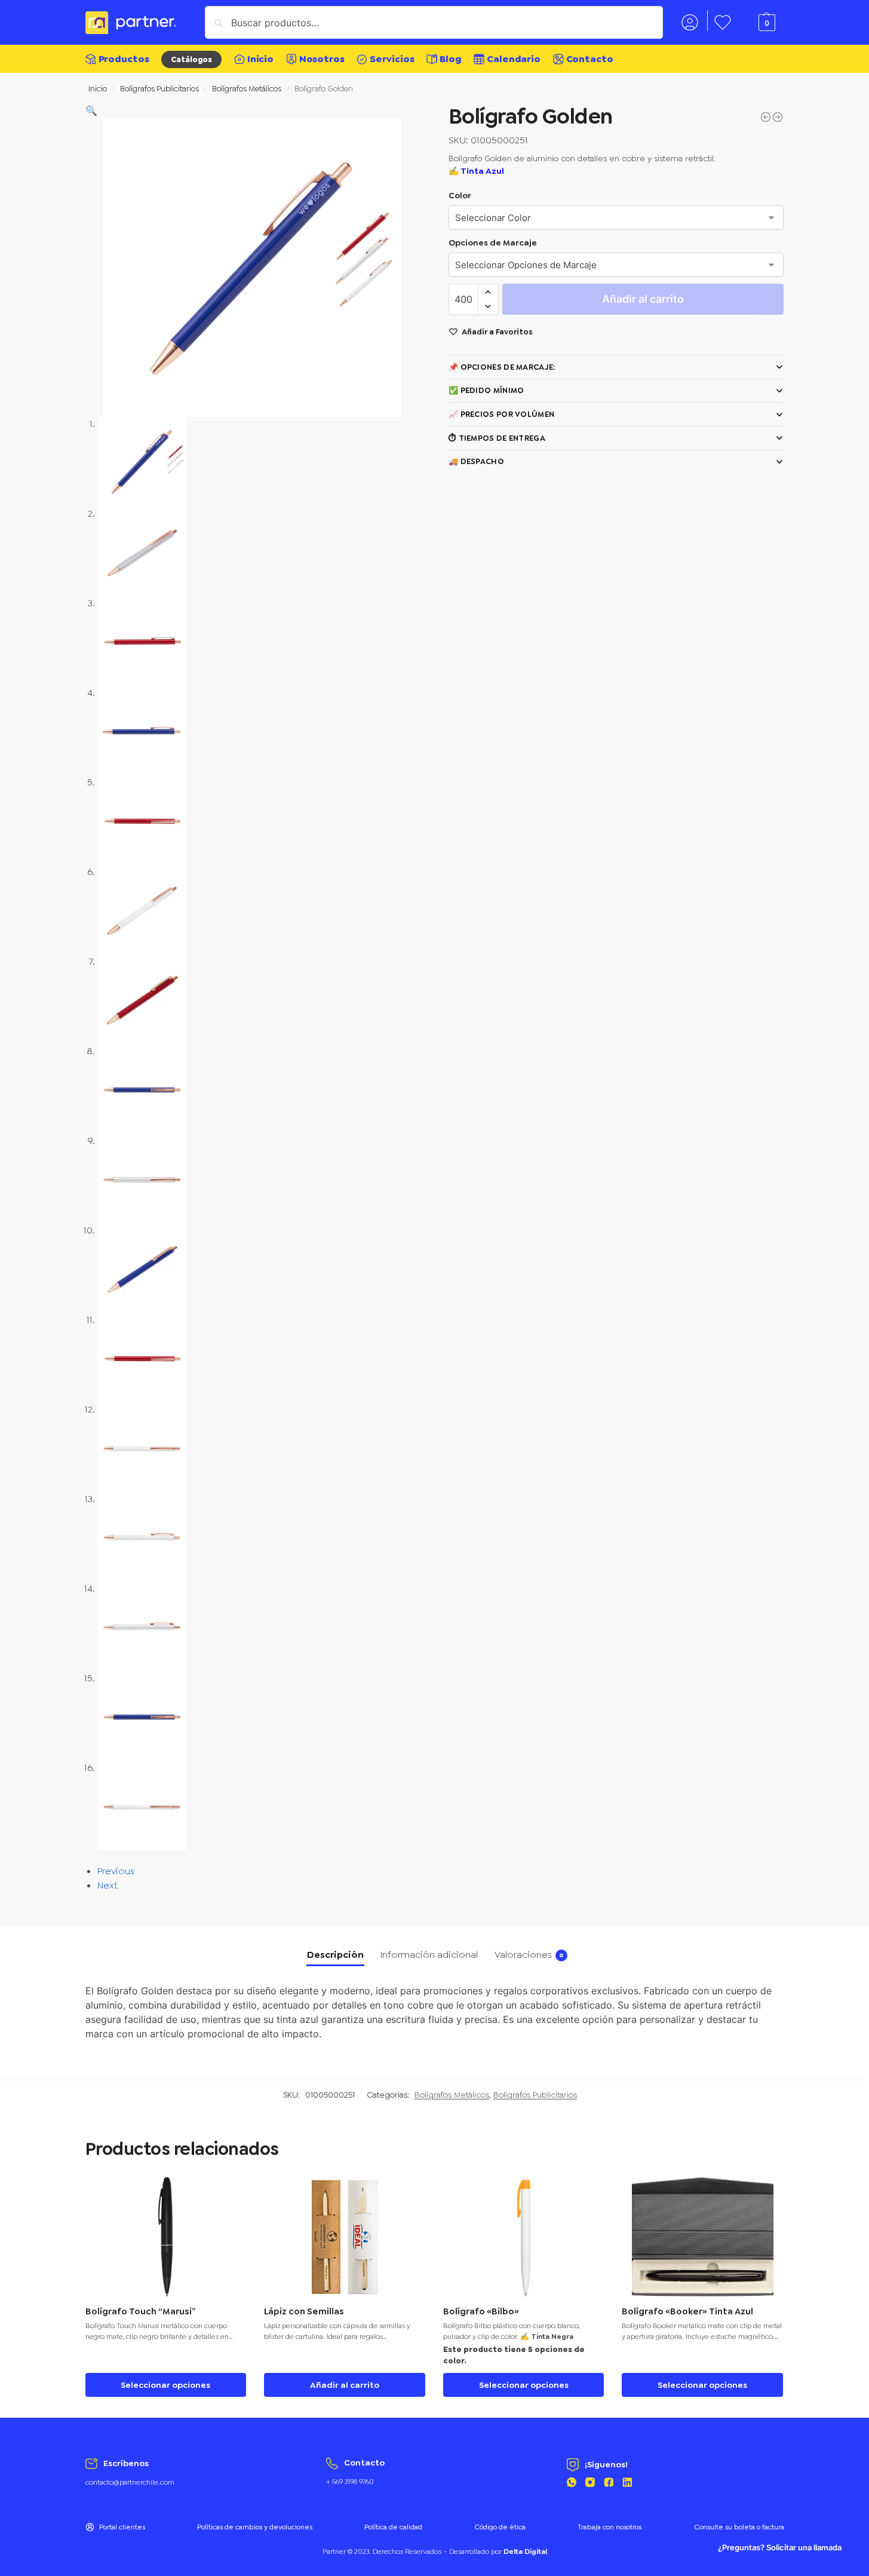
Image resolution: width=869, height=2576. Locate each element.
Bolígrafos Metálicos (247, 88)
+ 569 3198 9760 (350, 2482)
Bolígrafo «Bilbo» (481, 2312)
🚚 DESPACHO (476, 461)
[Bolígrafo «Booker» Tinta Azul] (702, 2237)
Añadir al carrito (643, 299)
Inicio (98, 88)
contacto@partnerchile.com (130, 2482)
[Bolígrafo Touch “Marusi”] (166, 2237)
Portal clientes (122, 2527)
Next (108, 1885)
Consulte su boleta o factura (739, 2527)
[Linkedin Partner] (627, 2484)
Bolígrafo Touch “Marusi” (141, 2312)
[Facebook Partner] (609, 2484)
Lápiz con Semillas (304, 2312)
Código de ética (500, 2527)
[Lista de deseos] (228, 2195)
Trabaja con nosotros (609, 2527)
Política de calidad (393, 2527)
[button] (91, 111)
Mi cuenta (690, 21)
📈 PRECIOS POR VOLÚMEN (501, 414)
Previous (116, 1871)
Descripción (335, 1955)
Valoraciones (529, 1955)
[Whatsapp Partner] (572, 2484)
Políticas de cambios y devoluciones (255, 2527)
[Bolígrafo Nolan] (778, 117)
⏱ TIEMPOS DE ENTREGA (497, 438)
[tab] (335, 1955)
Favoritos (723, 21)
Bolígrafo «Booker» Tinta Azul (687, 2312)
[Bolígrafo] (766, 117)
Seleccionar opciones (165, 2385)
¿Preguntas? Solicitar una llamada (780, 2548)
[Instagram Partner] (590, 2484)
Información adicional (429, 1955)
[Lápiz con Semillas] (345, 2237)
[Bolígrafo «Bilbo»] (524, 2237)
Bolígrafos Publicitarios (159, 88)
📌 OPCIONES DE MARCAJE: (502, 367)
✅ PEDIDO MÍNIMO (486, 390)
